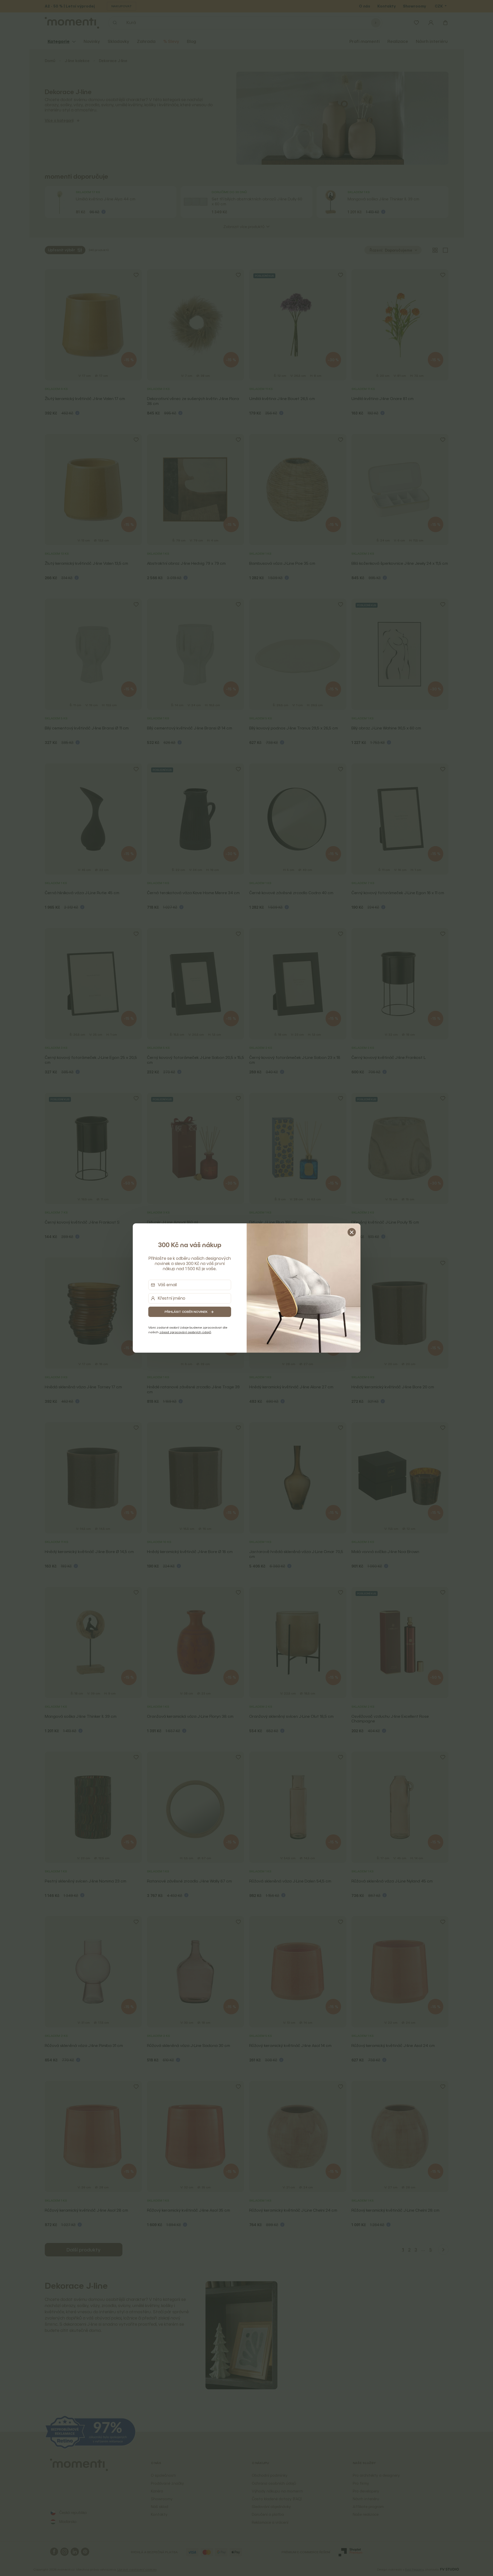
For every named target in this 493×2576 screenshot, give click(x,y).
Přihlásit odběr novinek (186, 1312)
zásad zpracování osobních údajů (185, 1332)
